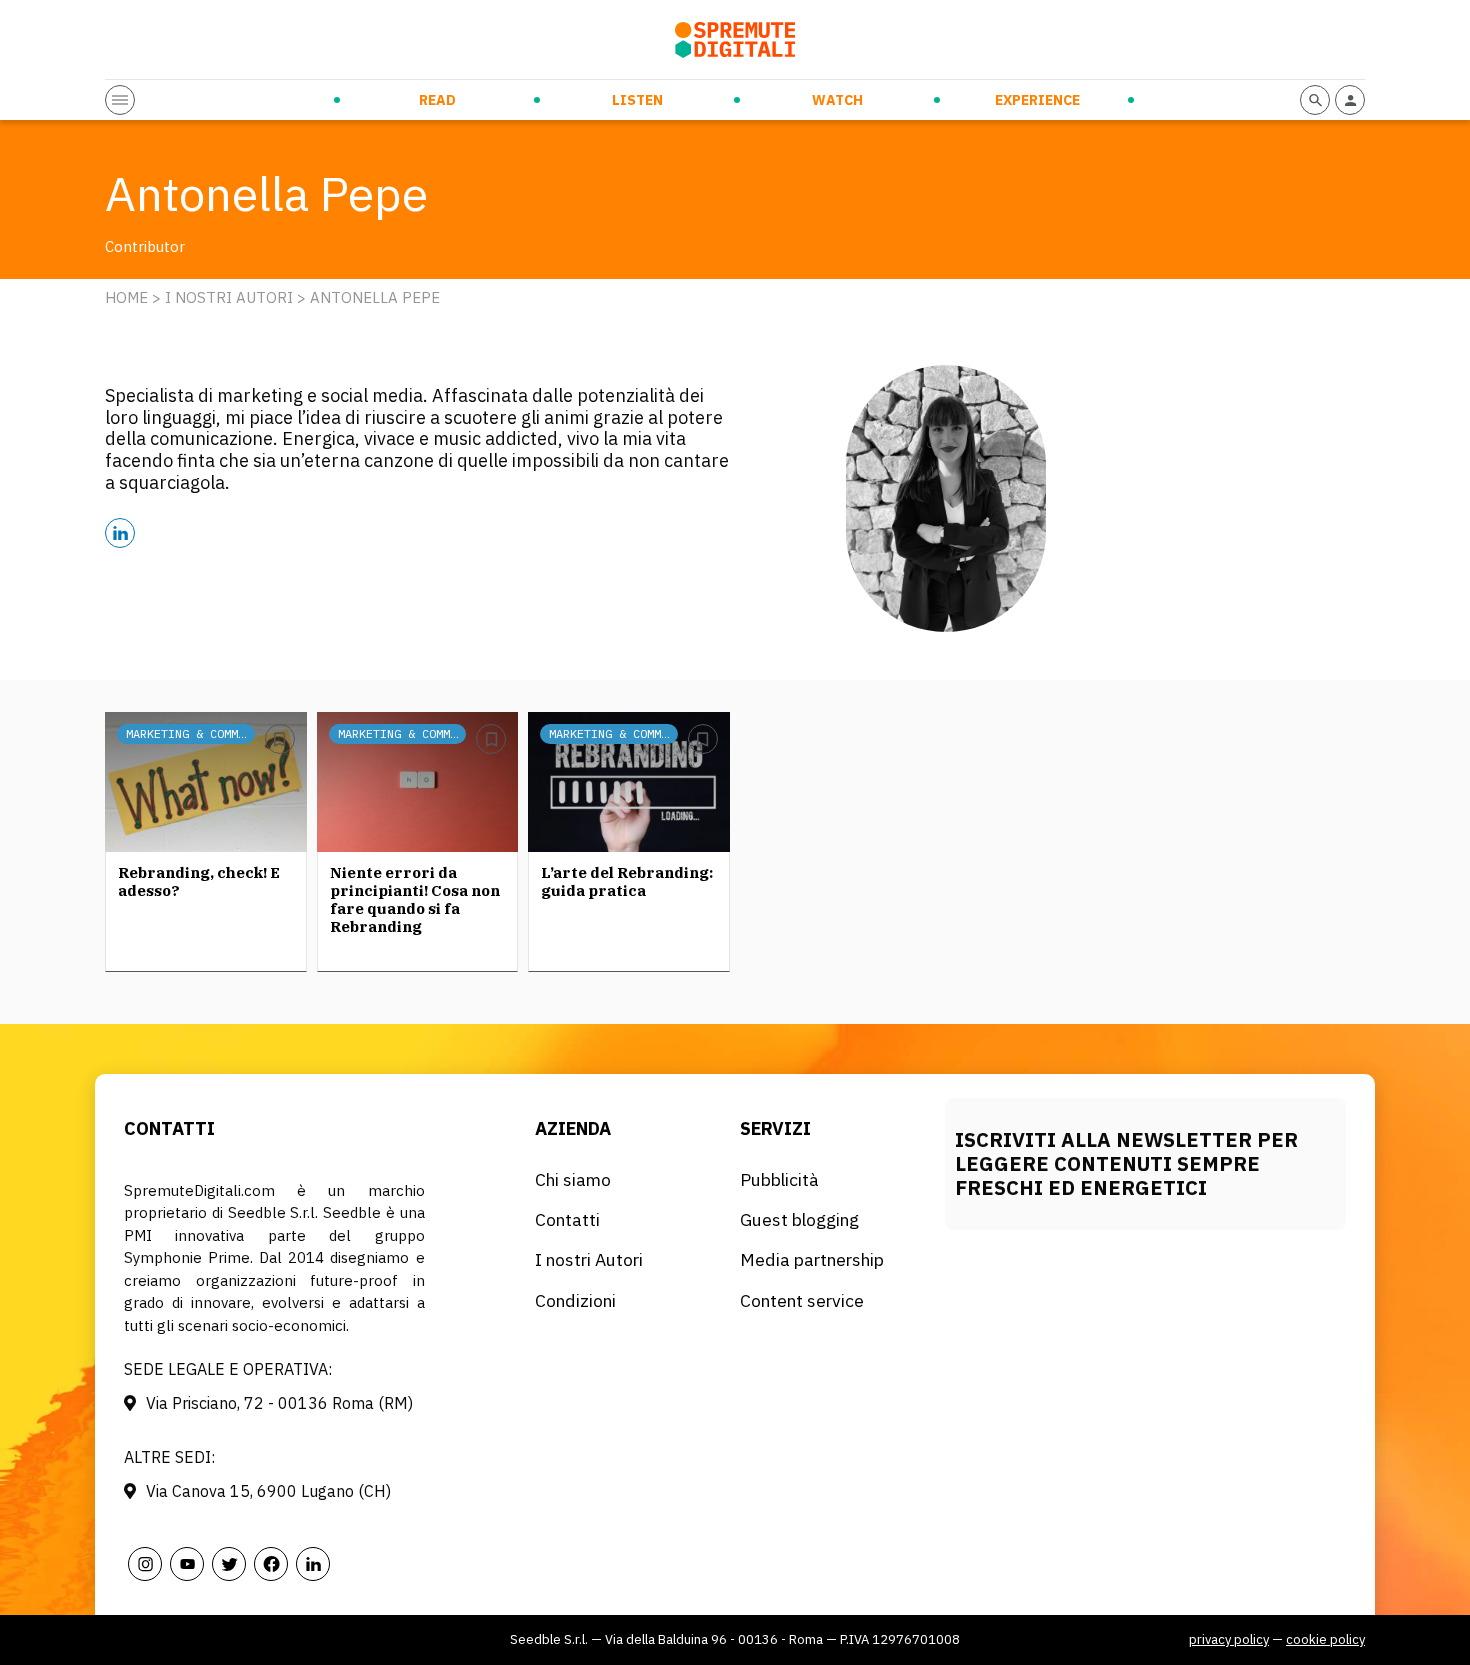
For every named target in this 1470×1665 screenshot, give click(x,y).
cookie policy (1325, 1639)
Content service (802, 1300)
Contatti (567, 1219)
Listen (637, 100)
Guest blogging (799, 1219)
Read (437, 100)
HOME (126, 297)
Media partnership (812, 1259)
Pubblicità (779, 1179)
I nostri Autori (229, 297)
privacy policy (1229, 1639)
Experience (1037, 100)
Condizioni (575, 1300)
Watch (837, 100)
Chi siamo (573, 1179)
